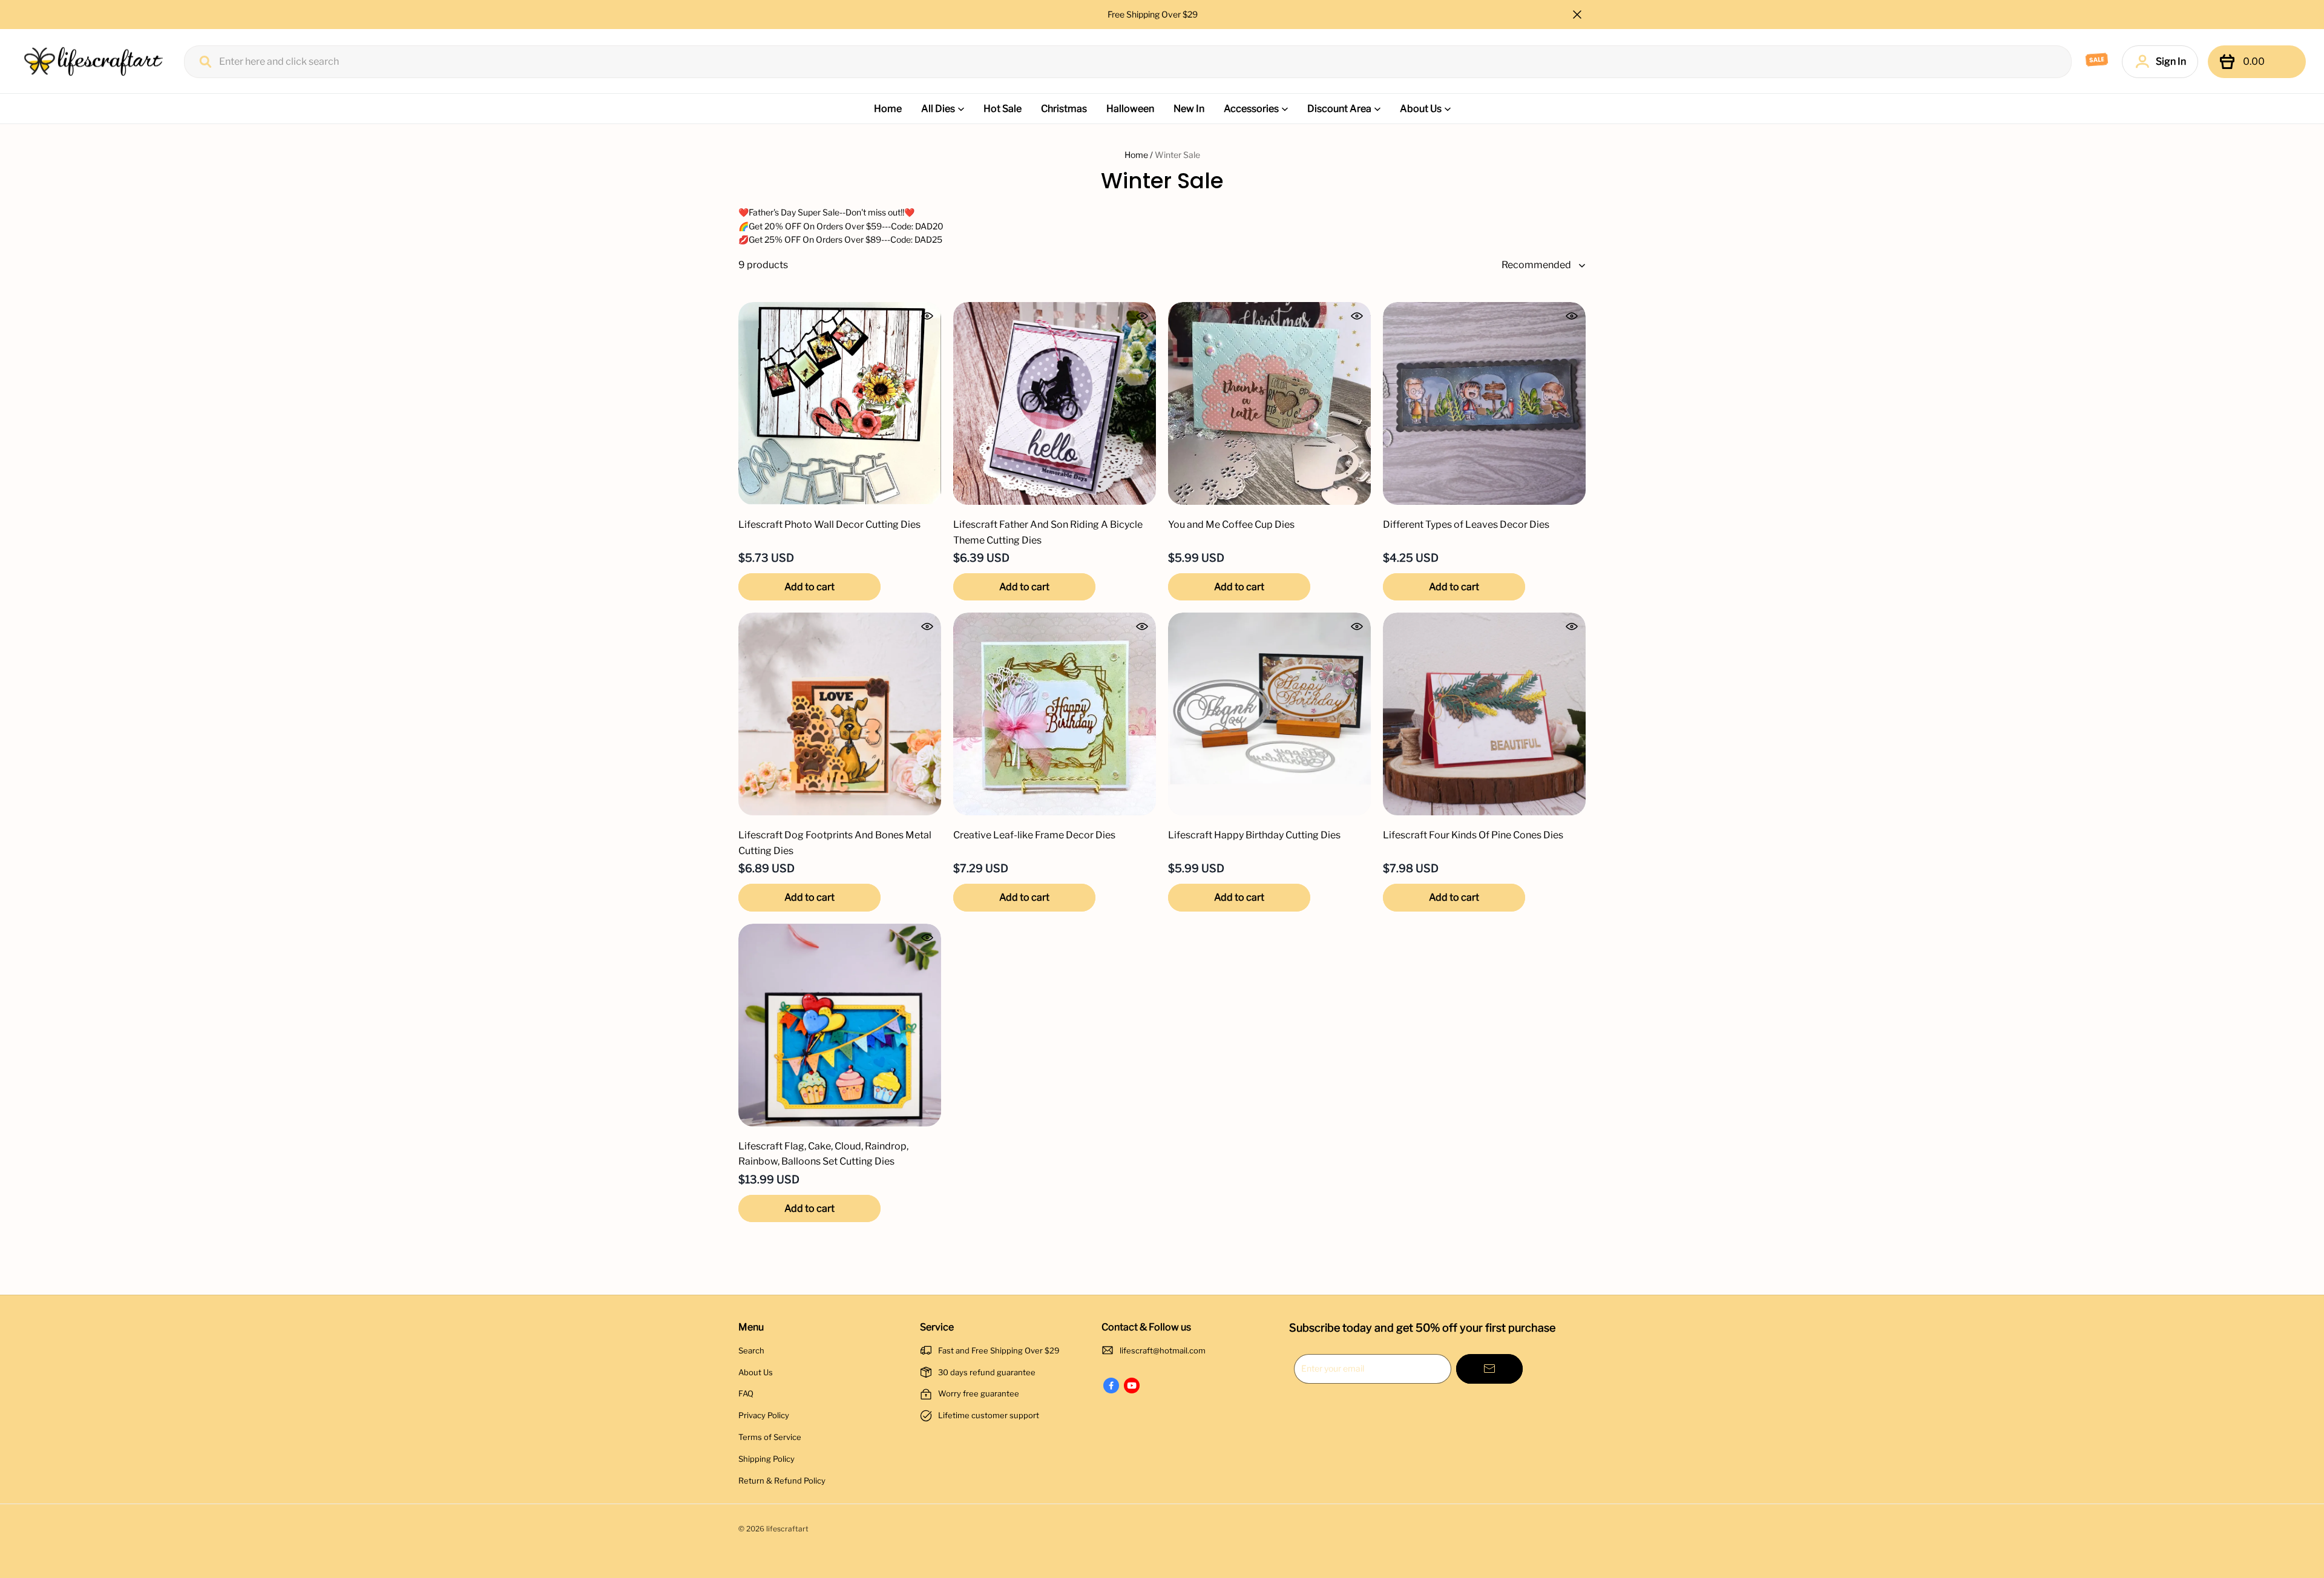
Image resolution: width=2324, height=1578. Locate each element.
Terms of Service (770, 1437)
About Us (1421, 109)
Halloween (1130, 109)
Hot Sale (1003, 109)
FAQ (746, 1393)
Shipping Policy (766, 1459)
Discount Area (1339, 109)
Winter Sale (1177, 155)
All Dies (938, 109)
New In (1189, 109)
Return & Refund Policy (782, 1481)
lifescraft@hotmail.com (1163, 1350)
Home (888, 109)
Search (751, 1350)
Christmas (1064, 109)
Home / (1139, 155)
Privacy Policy (764, 1415)
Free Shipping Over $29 (1154, 14)
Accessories (1251, 109)
